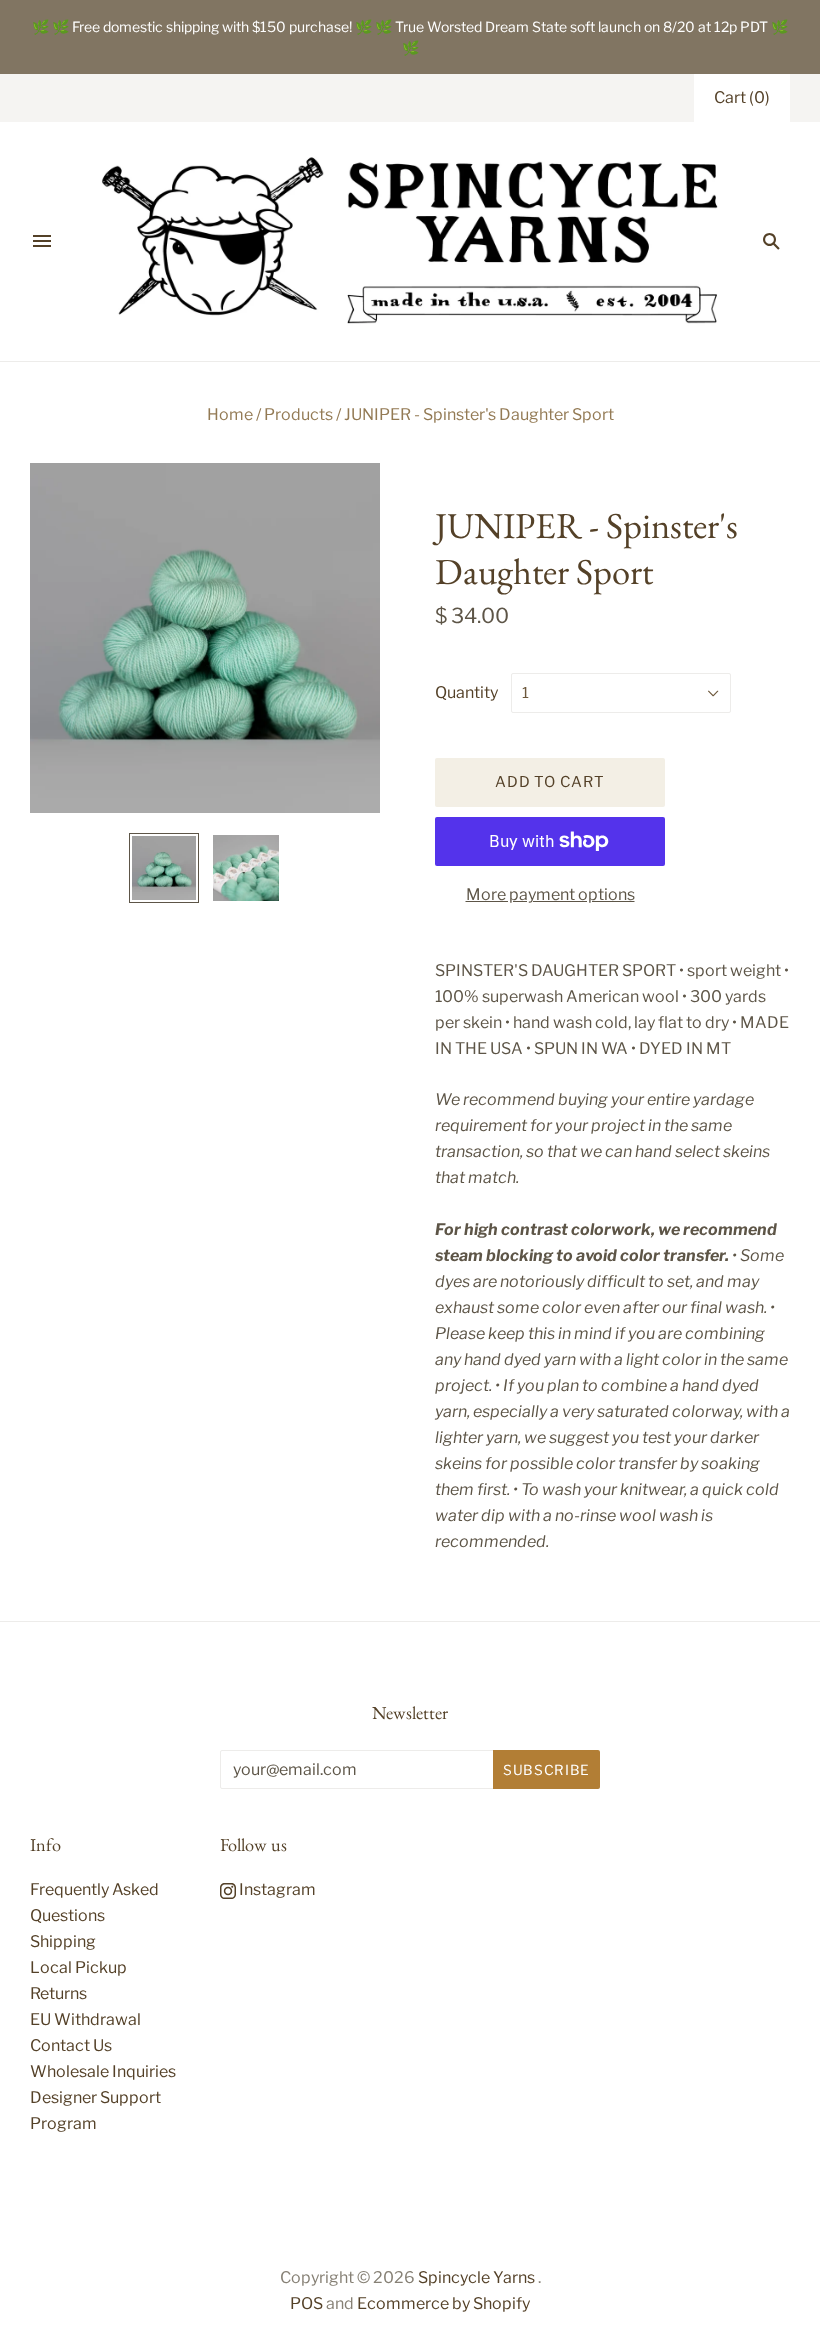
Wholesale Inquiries (103, 2071)
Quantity (466, 692)
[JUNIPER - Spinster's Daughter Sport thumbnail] (164, 868)
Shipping (63, 1941)
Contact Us (71, 2045)
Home (230, 414)
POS (306, 2303)
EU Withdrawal (85, 2019)
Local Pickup (78, 1967)
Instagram (276, 1889)
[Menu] (42, 241)
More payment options (550, 894)
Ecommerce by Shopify (443, 2303)
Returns (58, 1993)
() (742, 97)
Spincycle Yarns (476, 2277)
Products (298, 414)
